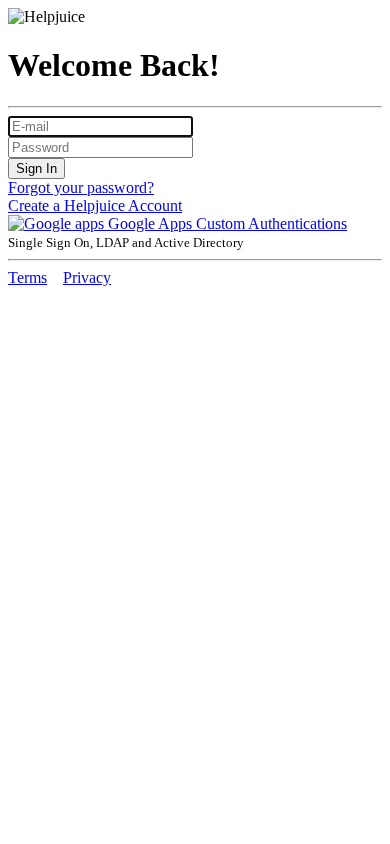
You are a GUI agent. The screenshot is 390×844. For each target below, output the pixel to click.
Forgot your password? (81, 187)
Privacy (87, 277)
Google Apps (150, 223)
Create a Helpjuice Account (95, 205)
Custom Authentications (271, 223)
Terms (27, 277)
